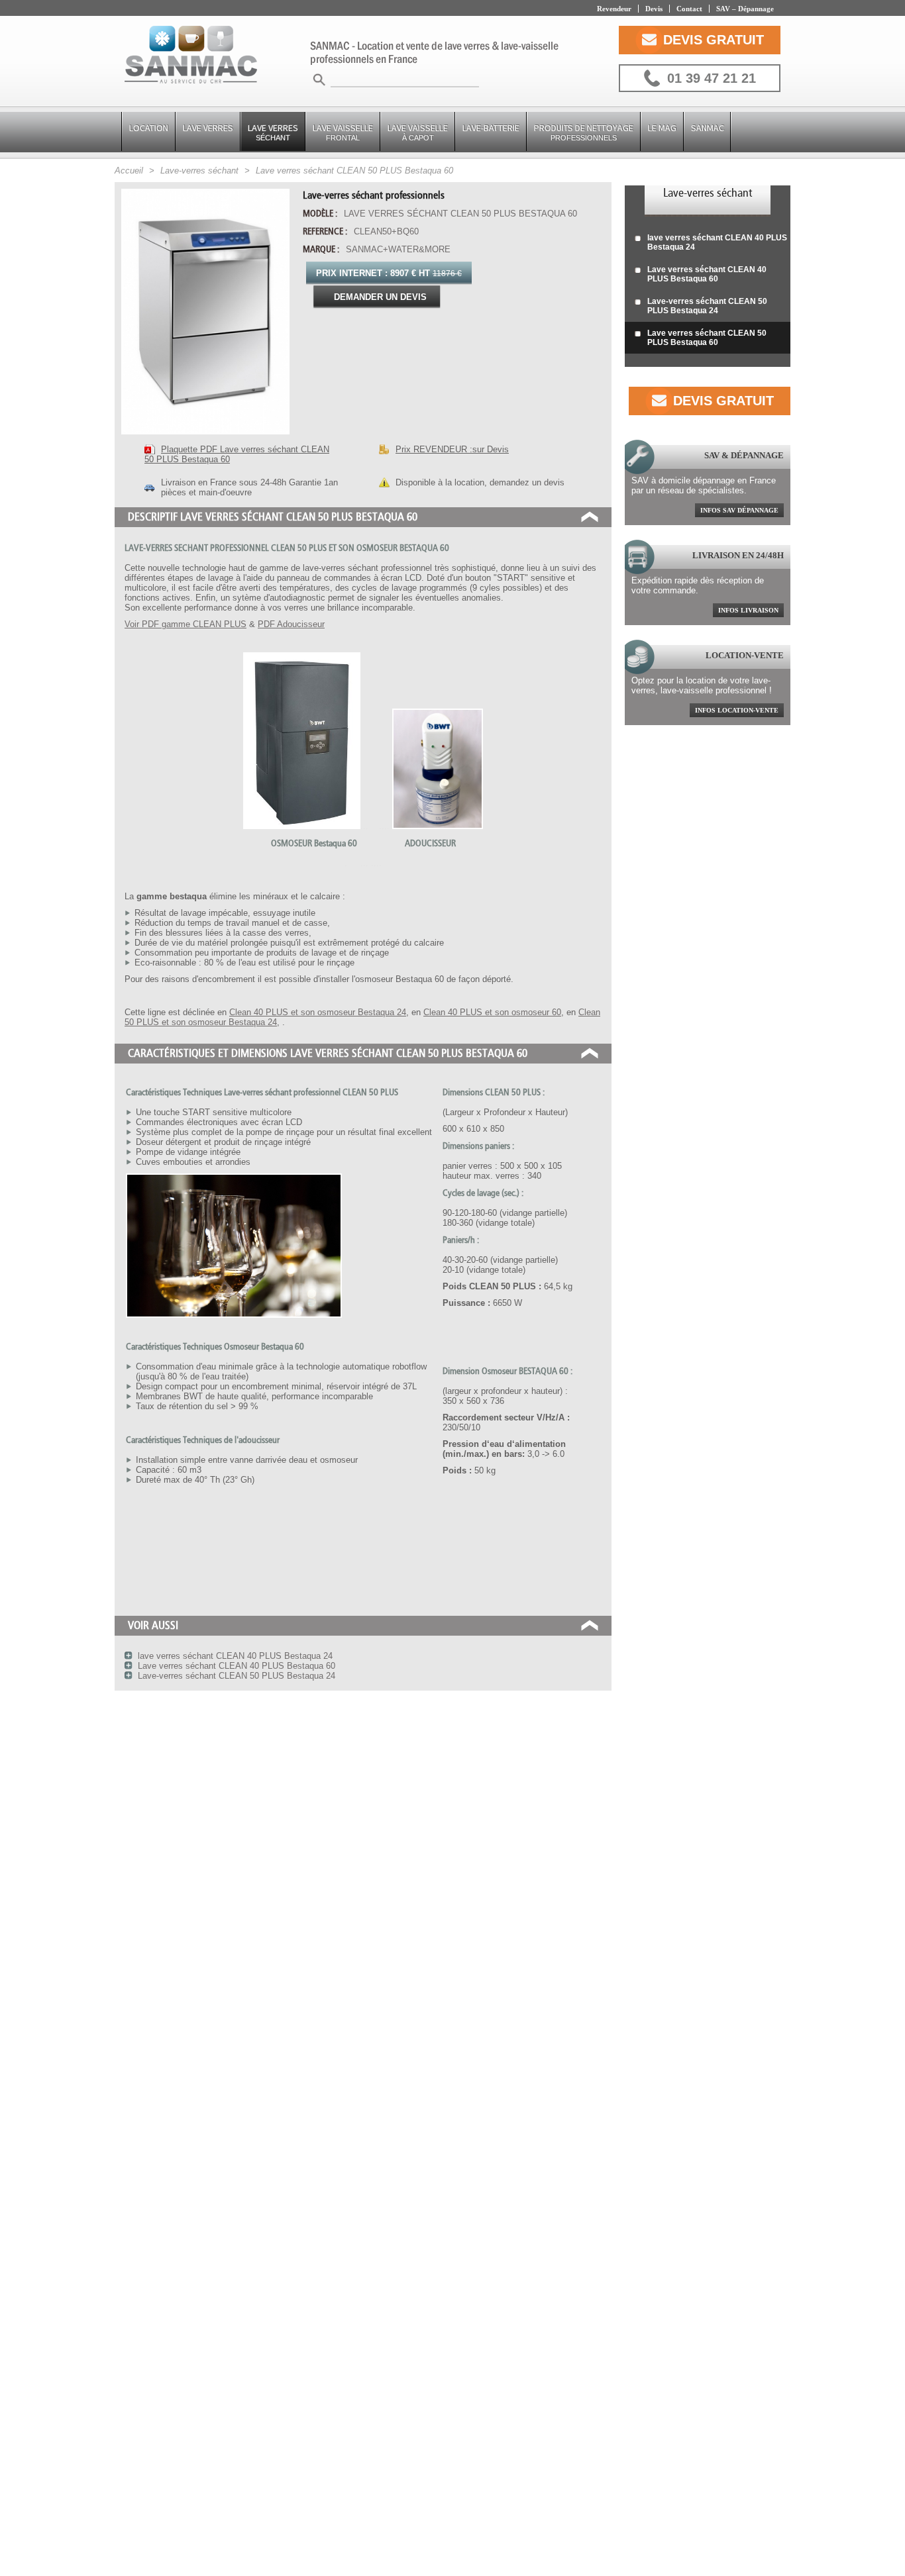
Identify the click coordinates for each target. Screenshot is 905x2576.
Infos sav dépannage (739, 510)
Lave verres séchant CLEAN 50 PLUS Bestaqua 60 (707, 338)
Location (149, 128)
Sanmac (708, 128)
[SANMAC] (191, 56)
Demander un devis (380, 297)
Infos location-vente (737, 710)
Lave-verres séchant (708, 193)
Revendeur (614, 9)
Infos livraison (748, 610)
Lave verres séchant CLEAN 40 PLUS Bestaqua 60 (707, 274)
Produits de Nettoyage (584, 132)
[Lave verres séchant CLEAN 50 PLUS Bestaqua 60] (205, 438)
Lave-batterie (491, 128)
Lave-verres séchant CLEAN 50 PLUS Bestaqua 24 (707, 306)
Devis (654, 9)
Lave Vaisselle (343, 132)
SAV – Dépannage (745, 9)
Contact (689, 9)
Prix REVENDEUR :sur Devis (452, 449)
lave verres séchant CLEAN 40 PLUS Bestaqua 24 (717, 242)
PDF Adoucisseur (291, 624)
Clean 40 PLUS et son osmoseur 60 (492, 1012)
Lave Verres (208, 128)
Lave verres (273, 132)
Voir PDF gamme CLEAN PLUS (186, 624)
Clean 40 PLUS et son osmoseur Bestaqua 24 (318, 1012)
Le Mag (662, 128)
